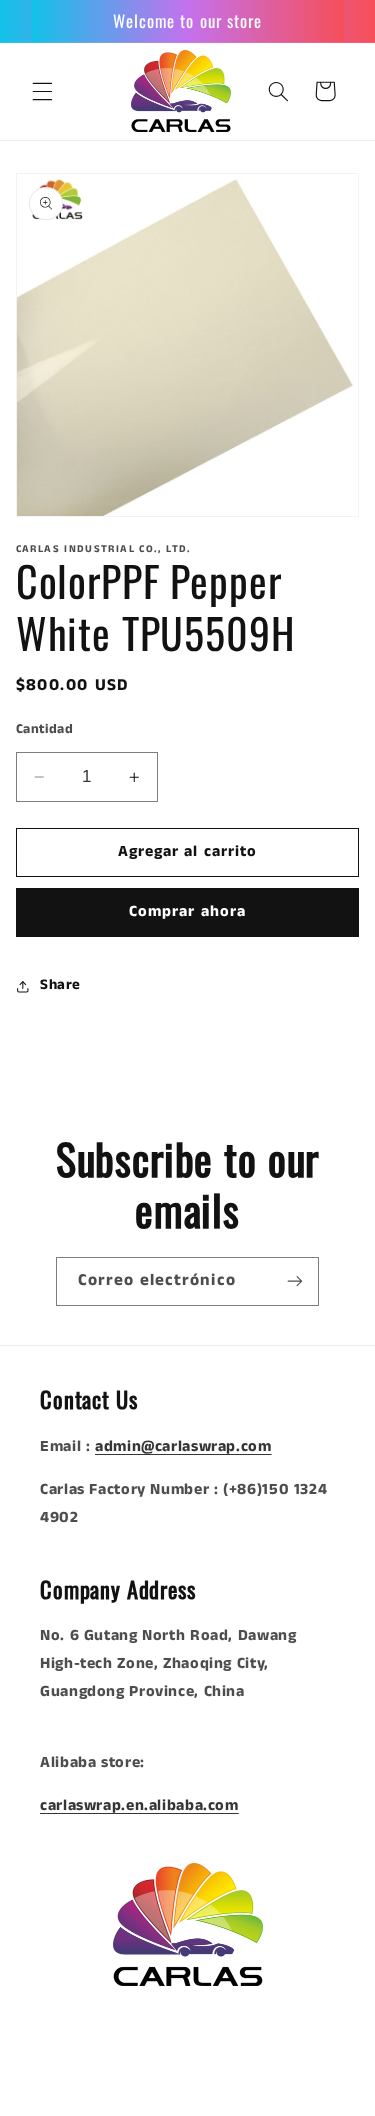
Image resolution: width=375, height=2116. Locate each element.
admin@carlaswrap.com (183, 1447)
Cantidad (44, 729)
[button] (42, 91)
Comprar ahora (187, 912)
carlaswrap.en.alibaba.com (139, 1806)
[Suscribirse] (295, 1281)
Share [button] (60, 985)
